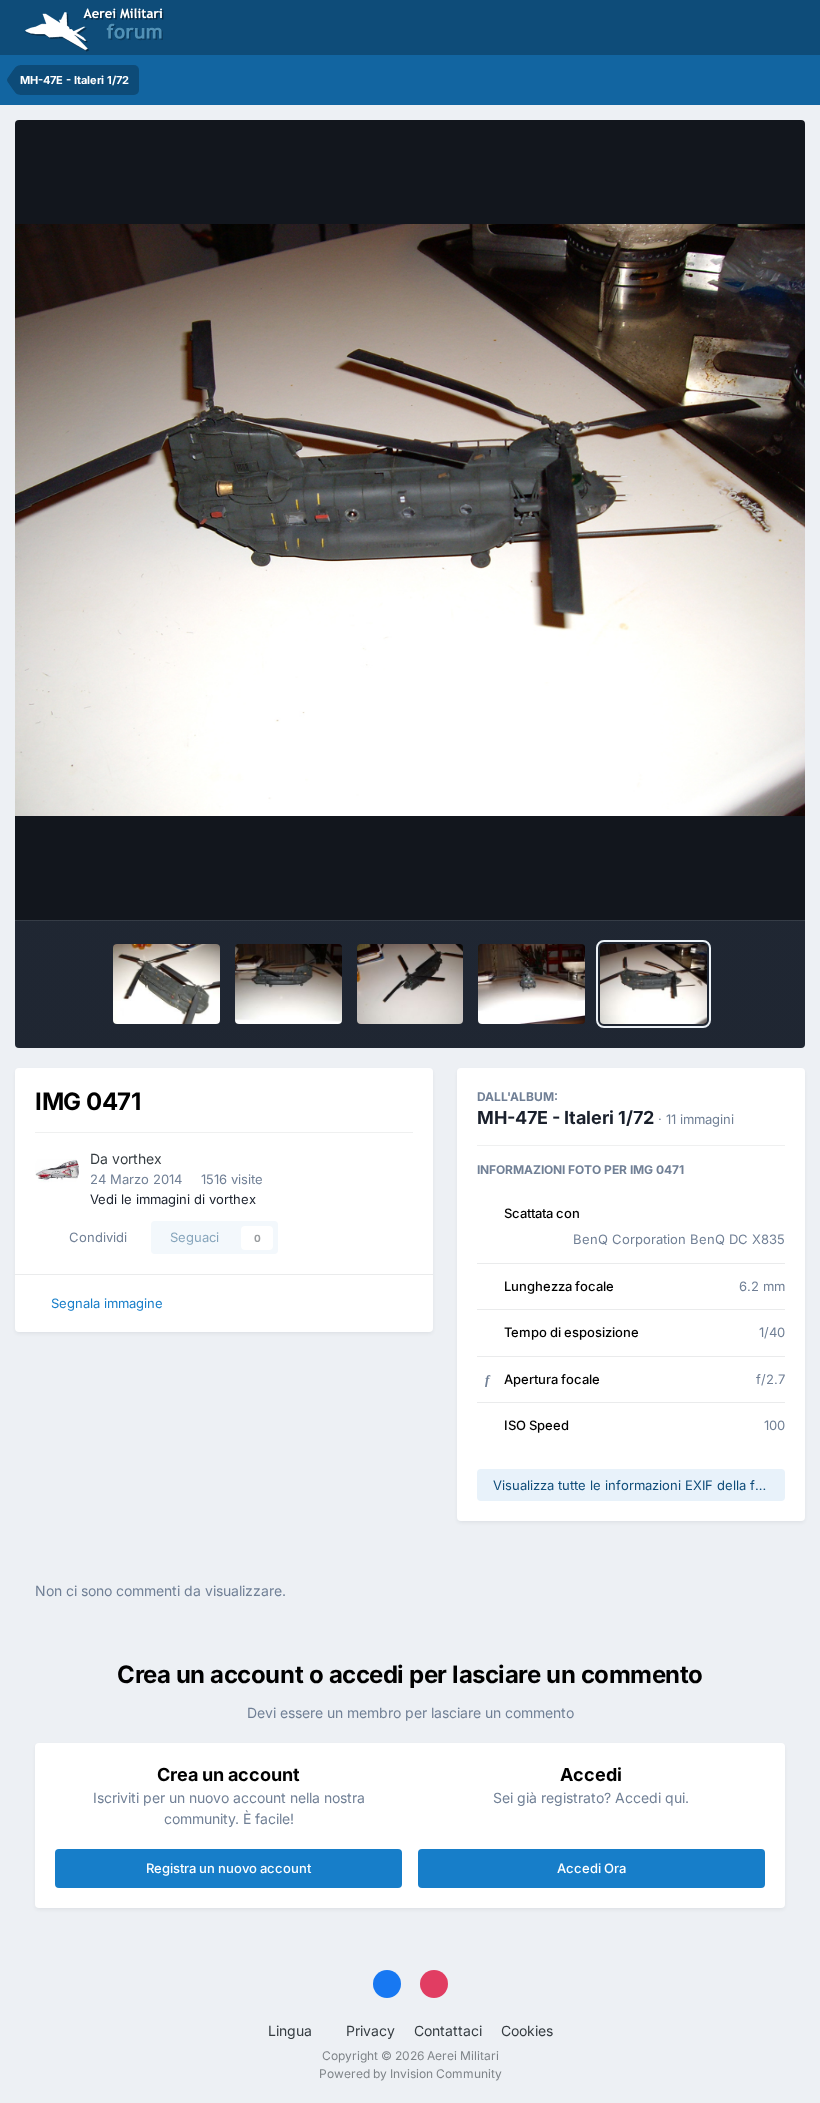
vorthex (137, 1158)
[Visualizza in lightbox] (410, 520)
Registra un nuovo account (228, 1868)
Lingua (292, 2030)
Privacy (370, 2030)
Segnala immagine (107, 1303)
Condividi (94, 1237)
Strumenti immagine (696, 884)
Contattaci (448, 2030)
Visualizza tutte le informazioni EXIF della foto (634, 1485)
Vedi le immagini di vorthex (173, 1199)
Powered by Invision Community (410, 2073)
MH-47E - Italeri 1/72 (565, 1117)
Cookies (527, 2030)
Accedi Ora (591, 1868)
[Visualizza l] (166, 984)
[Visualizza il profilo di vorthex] (57, 1170)
